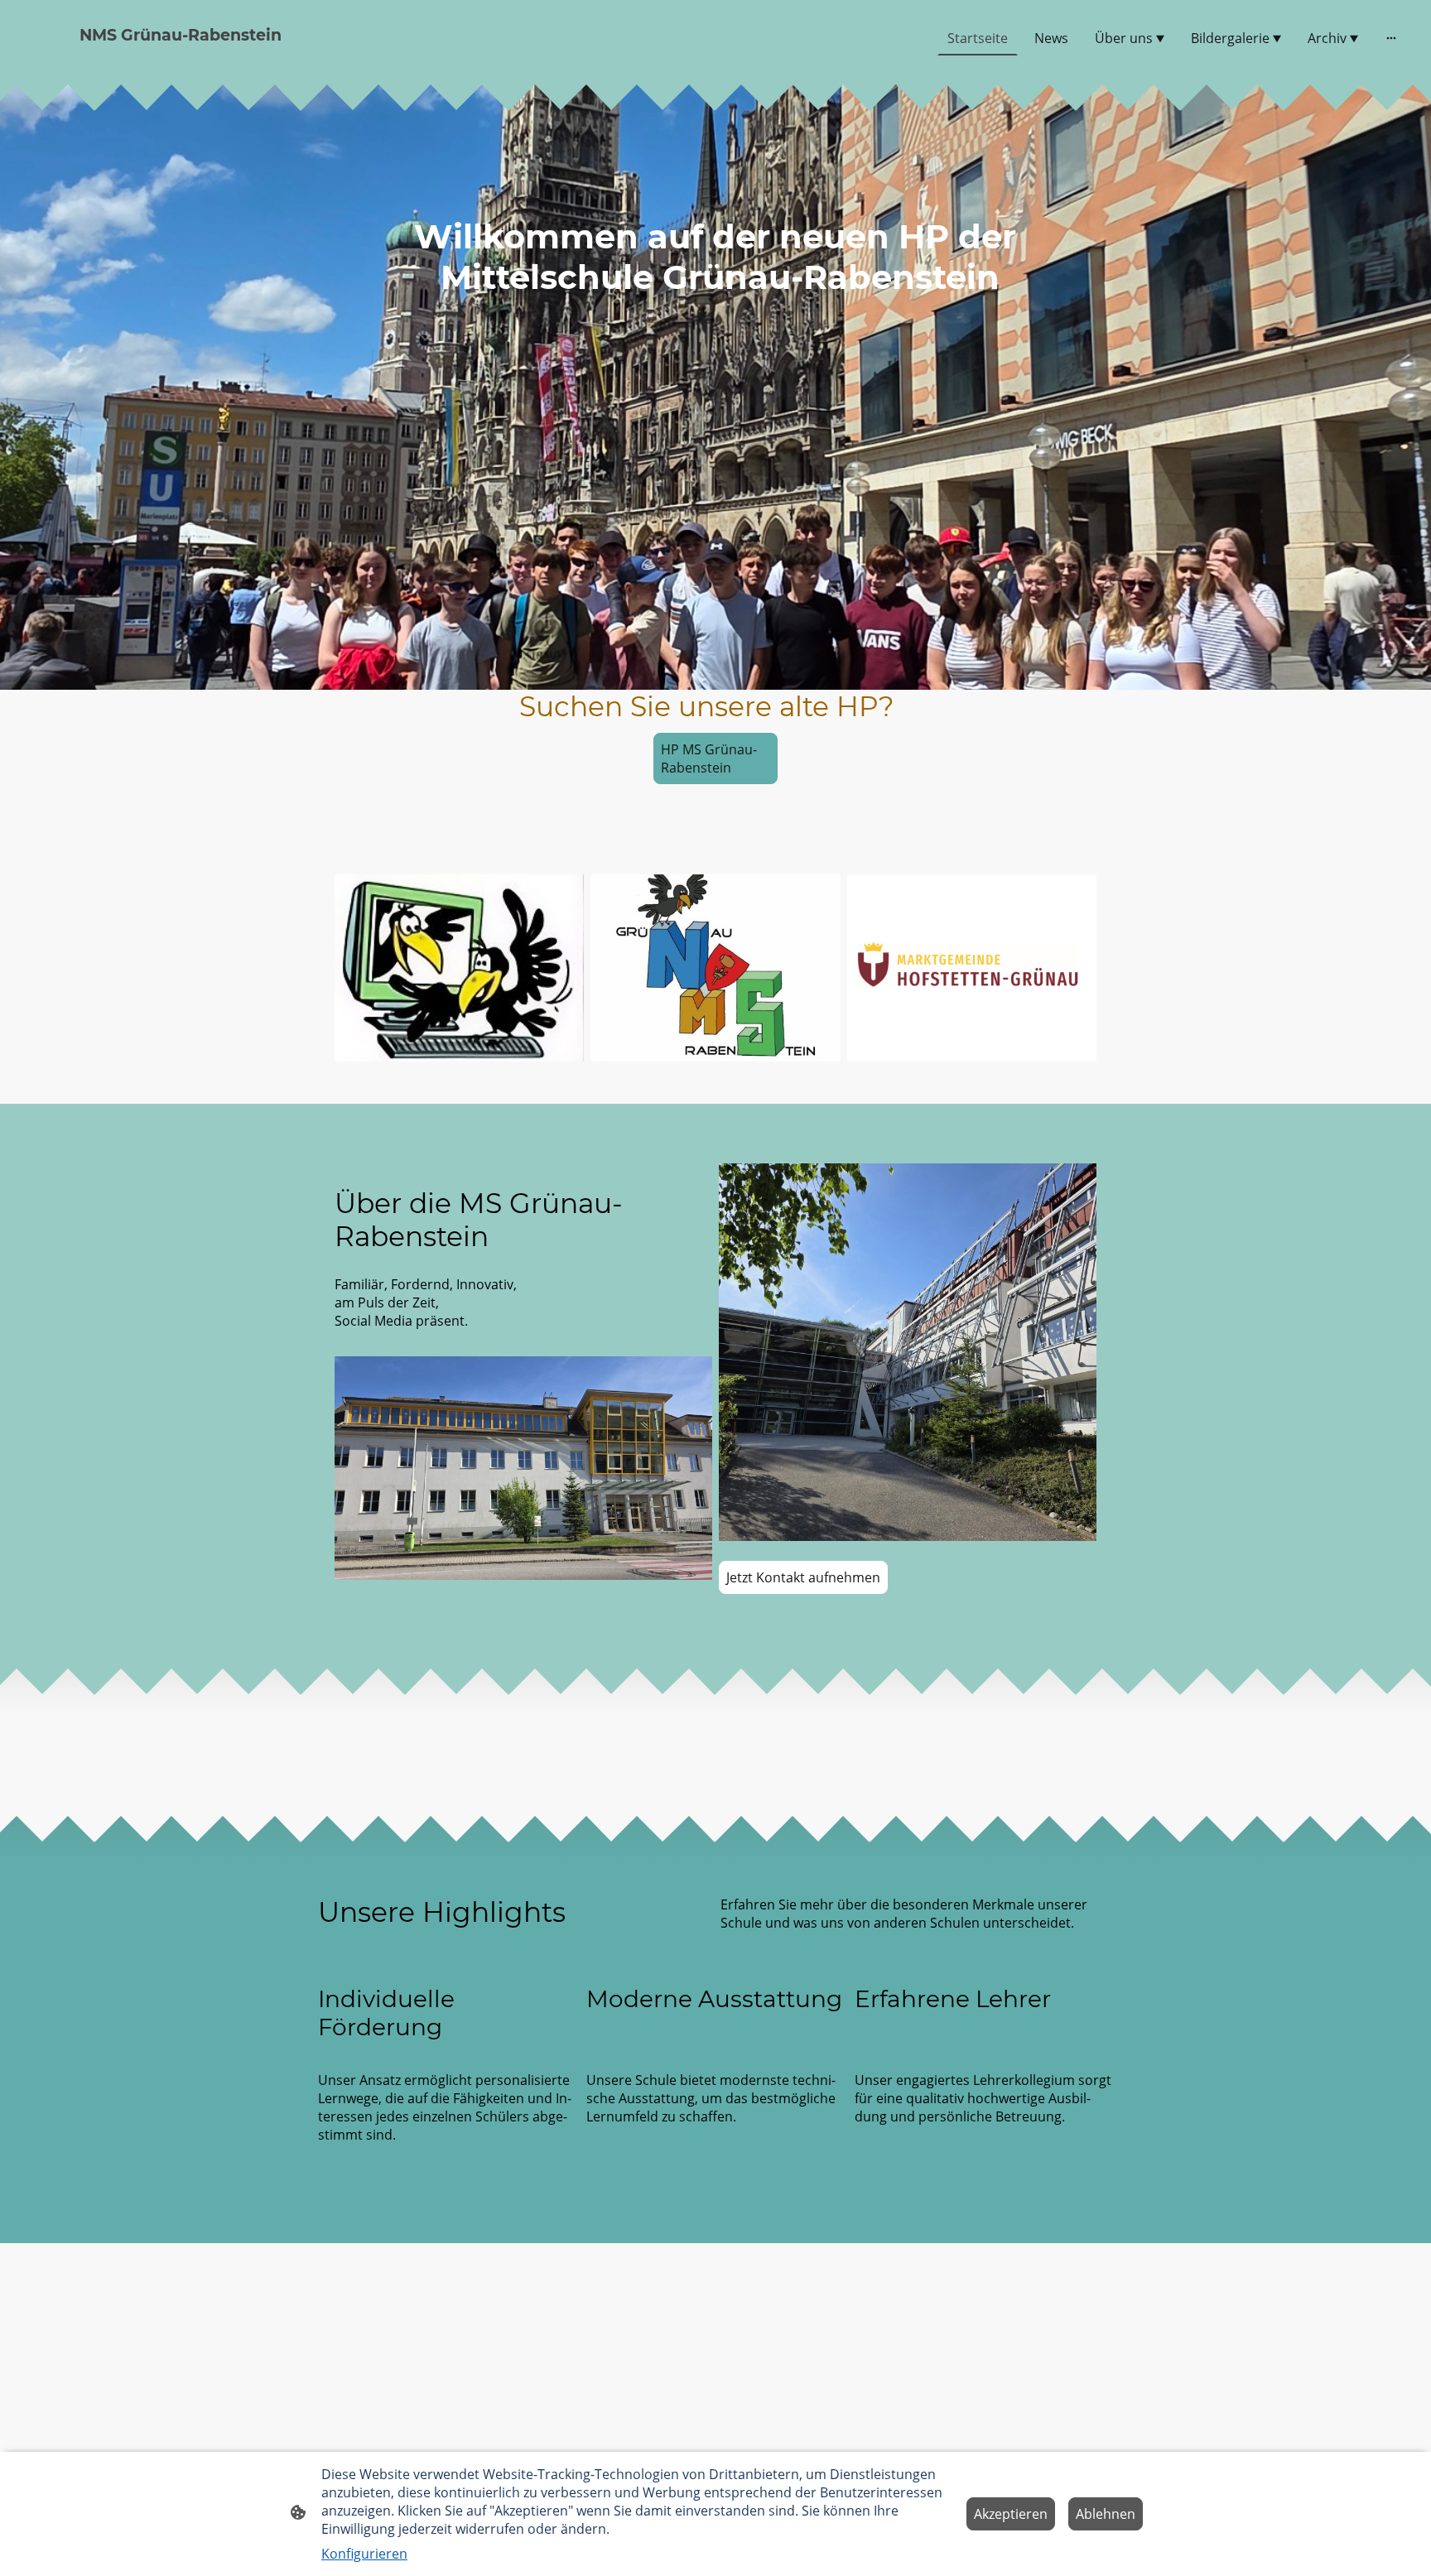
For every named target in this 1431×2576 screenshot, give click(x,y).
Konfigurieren (364, 2554)
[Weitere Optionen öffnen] (1391, 38)
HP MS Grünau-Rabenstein (709, 758)
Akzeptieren (1011, 2514)
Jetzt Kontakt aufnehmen (803, 1577)
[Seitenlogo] (247, 62)
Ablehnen (1106, 2514)
